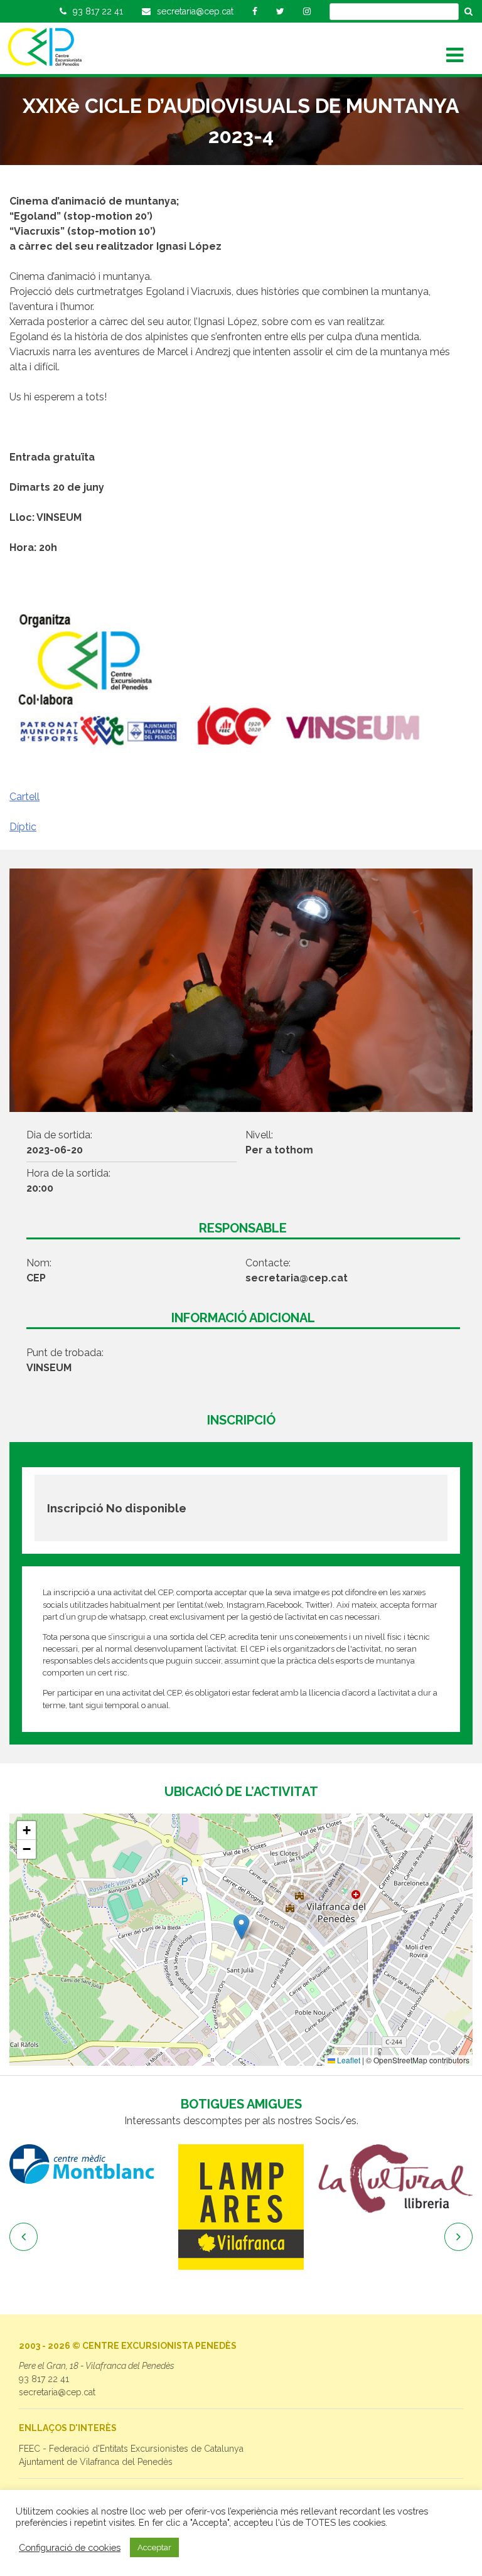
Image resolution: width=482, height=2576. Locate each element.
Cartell (24, 797)
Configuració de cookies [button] (70, 2547)
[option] (217, 2207)
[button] (241, 1927)
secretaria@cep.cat (57, 2392)
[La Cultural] (372, 2179)
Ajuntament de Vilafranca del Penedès (96, 2462)
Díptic (23, 827)
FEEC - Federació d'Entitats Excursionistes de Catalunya (131, 2449)
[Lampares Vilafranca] (217, 2207)
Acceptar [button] (154, 2547)
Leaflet (348, 2060)
